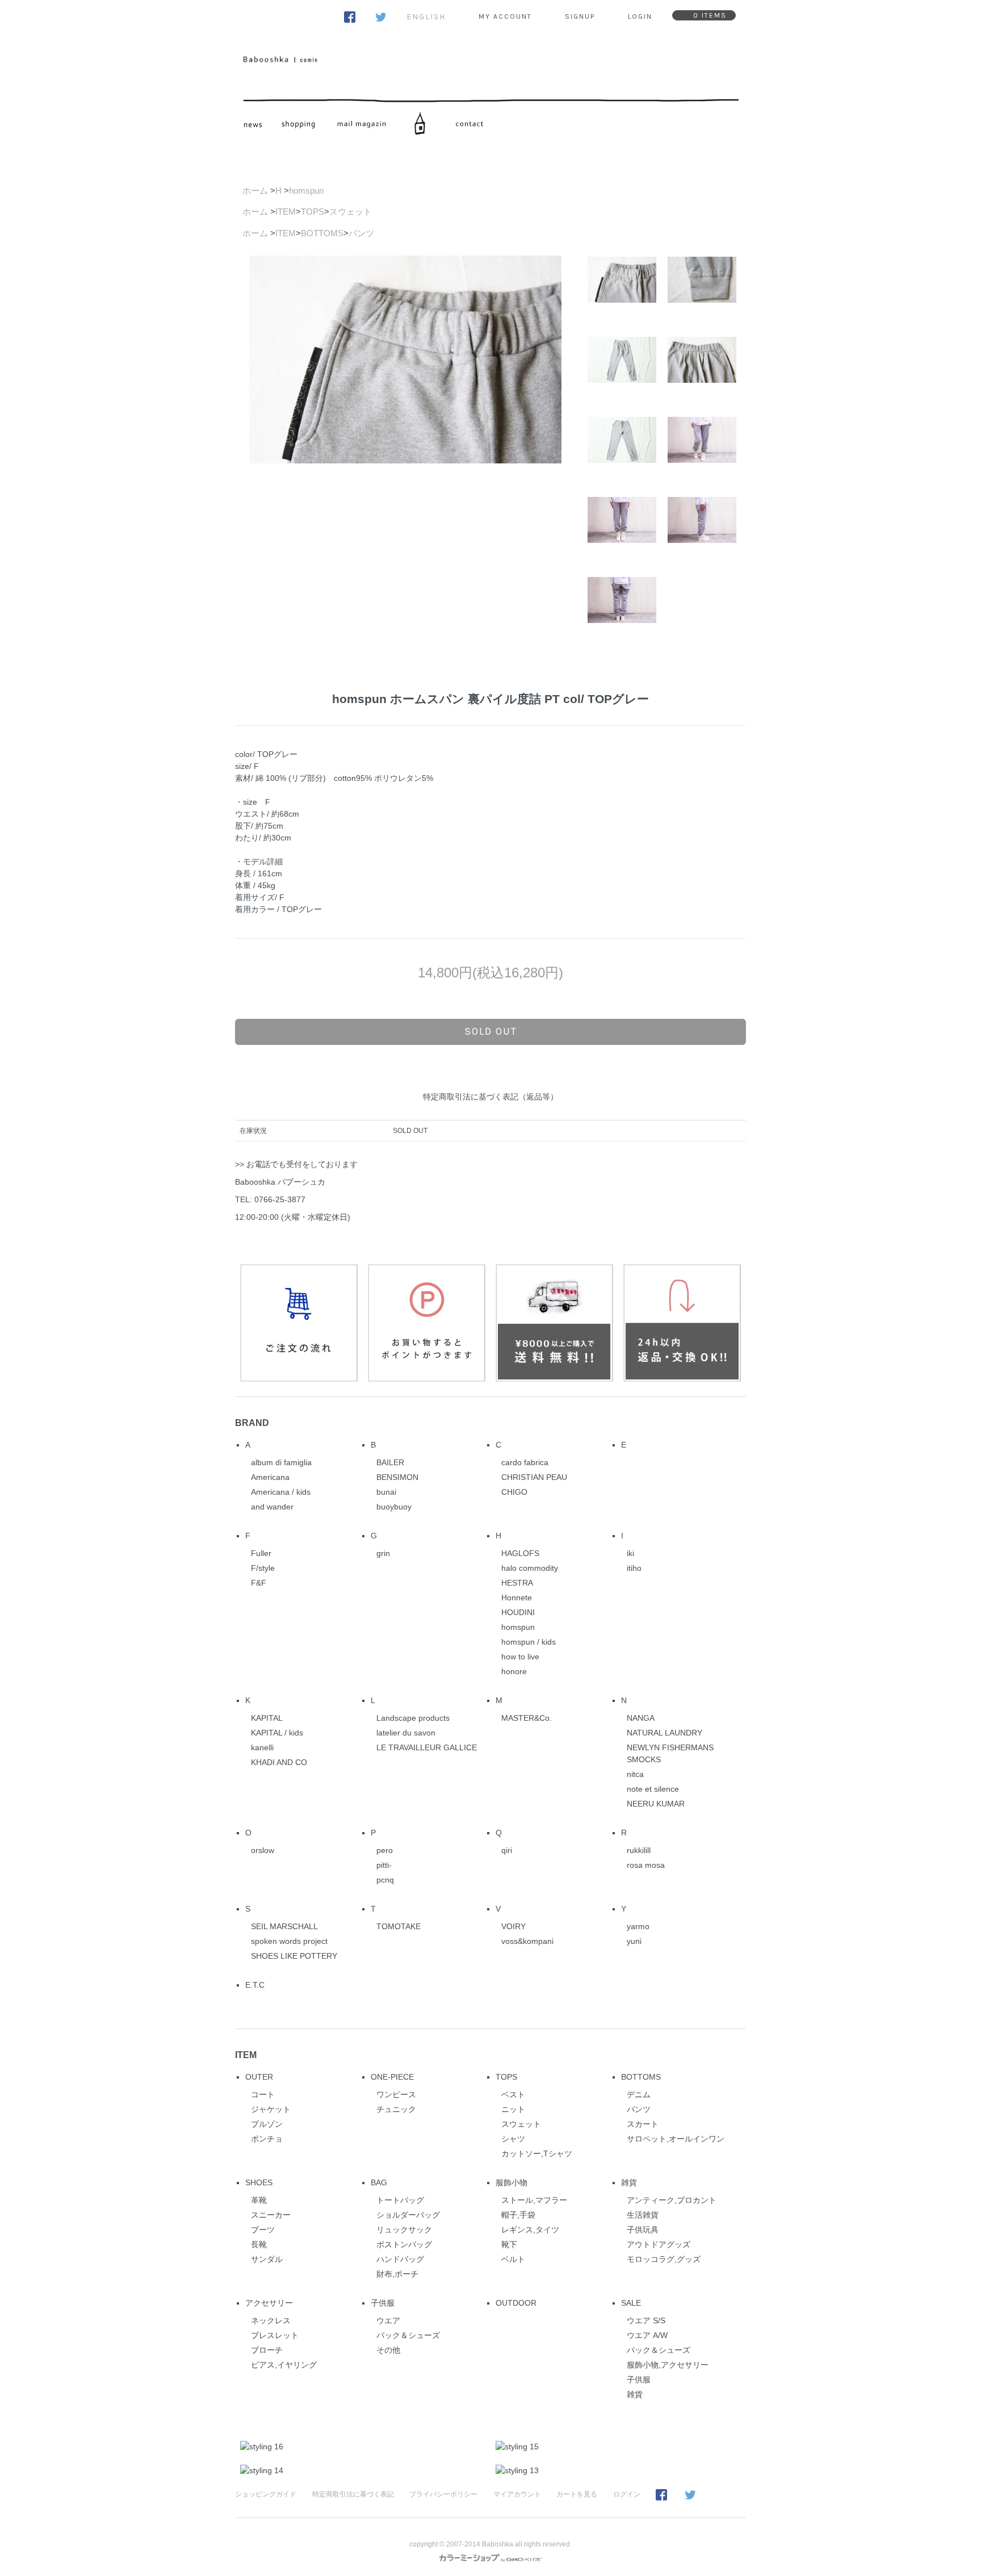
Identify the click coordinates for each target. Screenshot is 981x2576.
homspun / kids (529, 1642)
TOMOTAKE (399, 1926)
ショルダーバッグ (408, 2215)
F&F (259, 1583)
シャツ (513, 2139)
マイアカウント (517, 2494)
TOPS (313, 212)
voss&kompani (527, 1941)
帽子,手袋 (518, 2215)
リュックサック (404, 2230)
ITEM (286, 212)
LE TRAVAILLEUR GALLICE (427, 1747)
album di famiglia (281, 1462)
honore (514, 1671)
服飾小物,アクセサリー (668, 2365)
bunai (386, 1492)
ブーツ (263, 2230)
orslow (263, 1850)
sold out (491, 1031)
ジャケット (271, 2109)
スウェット (351, 212)
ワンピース (396, 2094)
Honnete (517, 1598)
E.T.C (255, 1985)
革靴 (259, 2200)
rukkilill (639, 1850)
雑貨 (629, 2182)
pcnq (385, 1880)
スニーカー (271, 2215)
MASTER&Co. (527, 1718)
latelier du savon (406, 1733)
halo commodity (530, 1568)
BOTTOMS (322, 233)
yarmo (638, 1926)
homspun (306, 191)
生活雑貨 (643, 2215)
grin (383, 1553)
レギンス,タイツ (530, 2230)
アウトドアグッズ (659, 2244)
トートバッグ (400, 2200)
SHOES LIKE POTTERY (294, 1956)
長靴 (259, 2244)
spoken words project (289, 1941)
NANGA (641, 1718)
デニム (639, 2094)
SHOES (259, 2182)
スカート (643, 2124)
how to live (520, 1657)
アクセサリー (269, 2303)
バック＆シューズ (408, 2335)
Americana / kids (281, 1492)
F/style (263, 1568)
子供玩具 (643, 2230)
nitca (635, 1774)
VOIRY (513, 1926)
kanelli (262, 1747)
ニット (513, 2109)
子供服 (383, 2303)
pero (385, 1850)
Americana (270, 1477)
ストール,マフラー (534, 2200)
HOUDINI (518, 1612)
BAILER (390, 1462)
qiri (507, 1850)
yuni (634, 1941)
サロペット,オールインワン (676, 2139)
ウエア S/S (646, 2320)
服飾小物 (512, 2182)
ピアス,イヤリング (284, 2365)
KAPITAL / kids (277, 1733)
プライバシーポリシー (443, 2494)
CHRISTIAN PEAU (534, 1477)
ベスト (513, 2094)
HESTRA (517, 1583)
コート (263, 2094)
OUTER (259, 2077)
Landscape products (413, 1718)
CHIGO (514, 1492)
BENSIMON (397, 1477)
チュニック (396, 2109)
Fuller (261, 1553)
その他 (388, 2350)
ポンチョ (267, 2139)
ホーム (255, 191)
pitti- (384, 1865)
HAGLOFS (520, 1553)
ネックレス (271, 2320)
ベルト (513, 2259)
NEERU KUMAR (656, 1804)
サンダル (267, 2259)
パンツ (361, 233)
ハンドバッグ (400, 2259)
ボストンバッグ (404, 2244)
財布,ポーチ (397, 2274)
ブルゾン (267, 2124)
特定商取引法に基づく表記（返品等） (491, 1097)
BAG (379, 2182)
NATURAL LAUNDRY (665, 1733)
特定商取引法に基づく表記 (353, 2494)
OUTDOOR (516, 2303)
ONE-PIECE (392, 2077)
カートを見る (577, 2494)
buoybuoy (394, 1507)
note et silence (653, 1789)
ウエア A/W (647, 2335)
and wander (272, 1507)
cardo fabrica (525, 1462)
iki (630, 1553)
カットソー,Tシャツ (537, 2153)
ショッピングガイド (266, 2494)
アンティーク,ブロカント (672, 2200)
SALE (631, 2303)
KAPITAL (267, 1718)
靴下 (509, 2244)
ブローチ (267, 2350)
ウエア (388, 2320)
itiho (634, 1568)
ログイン (627, 2494)
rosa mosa (646, 1865)
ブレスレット (275, 2335)
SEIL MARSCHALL (284, 1926)
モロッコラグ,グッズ (664, 2259)
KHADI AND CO (279, 1762)
